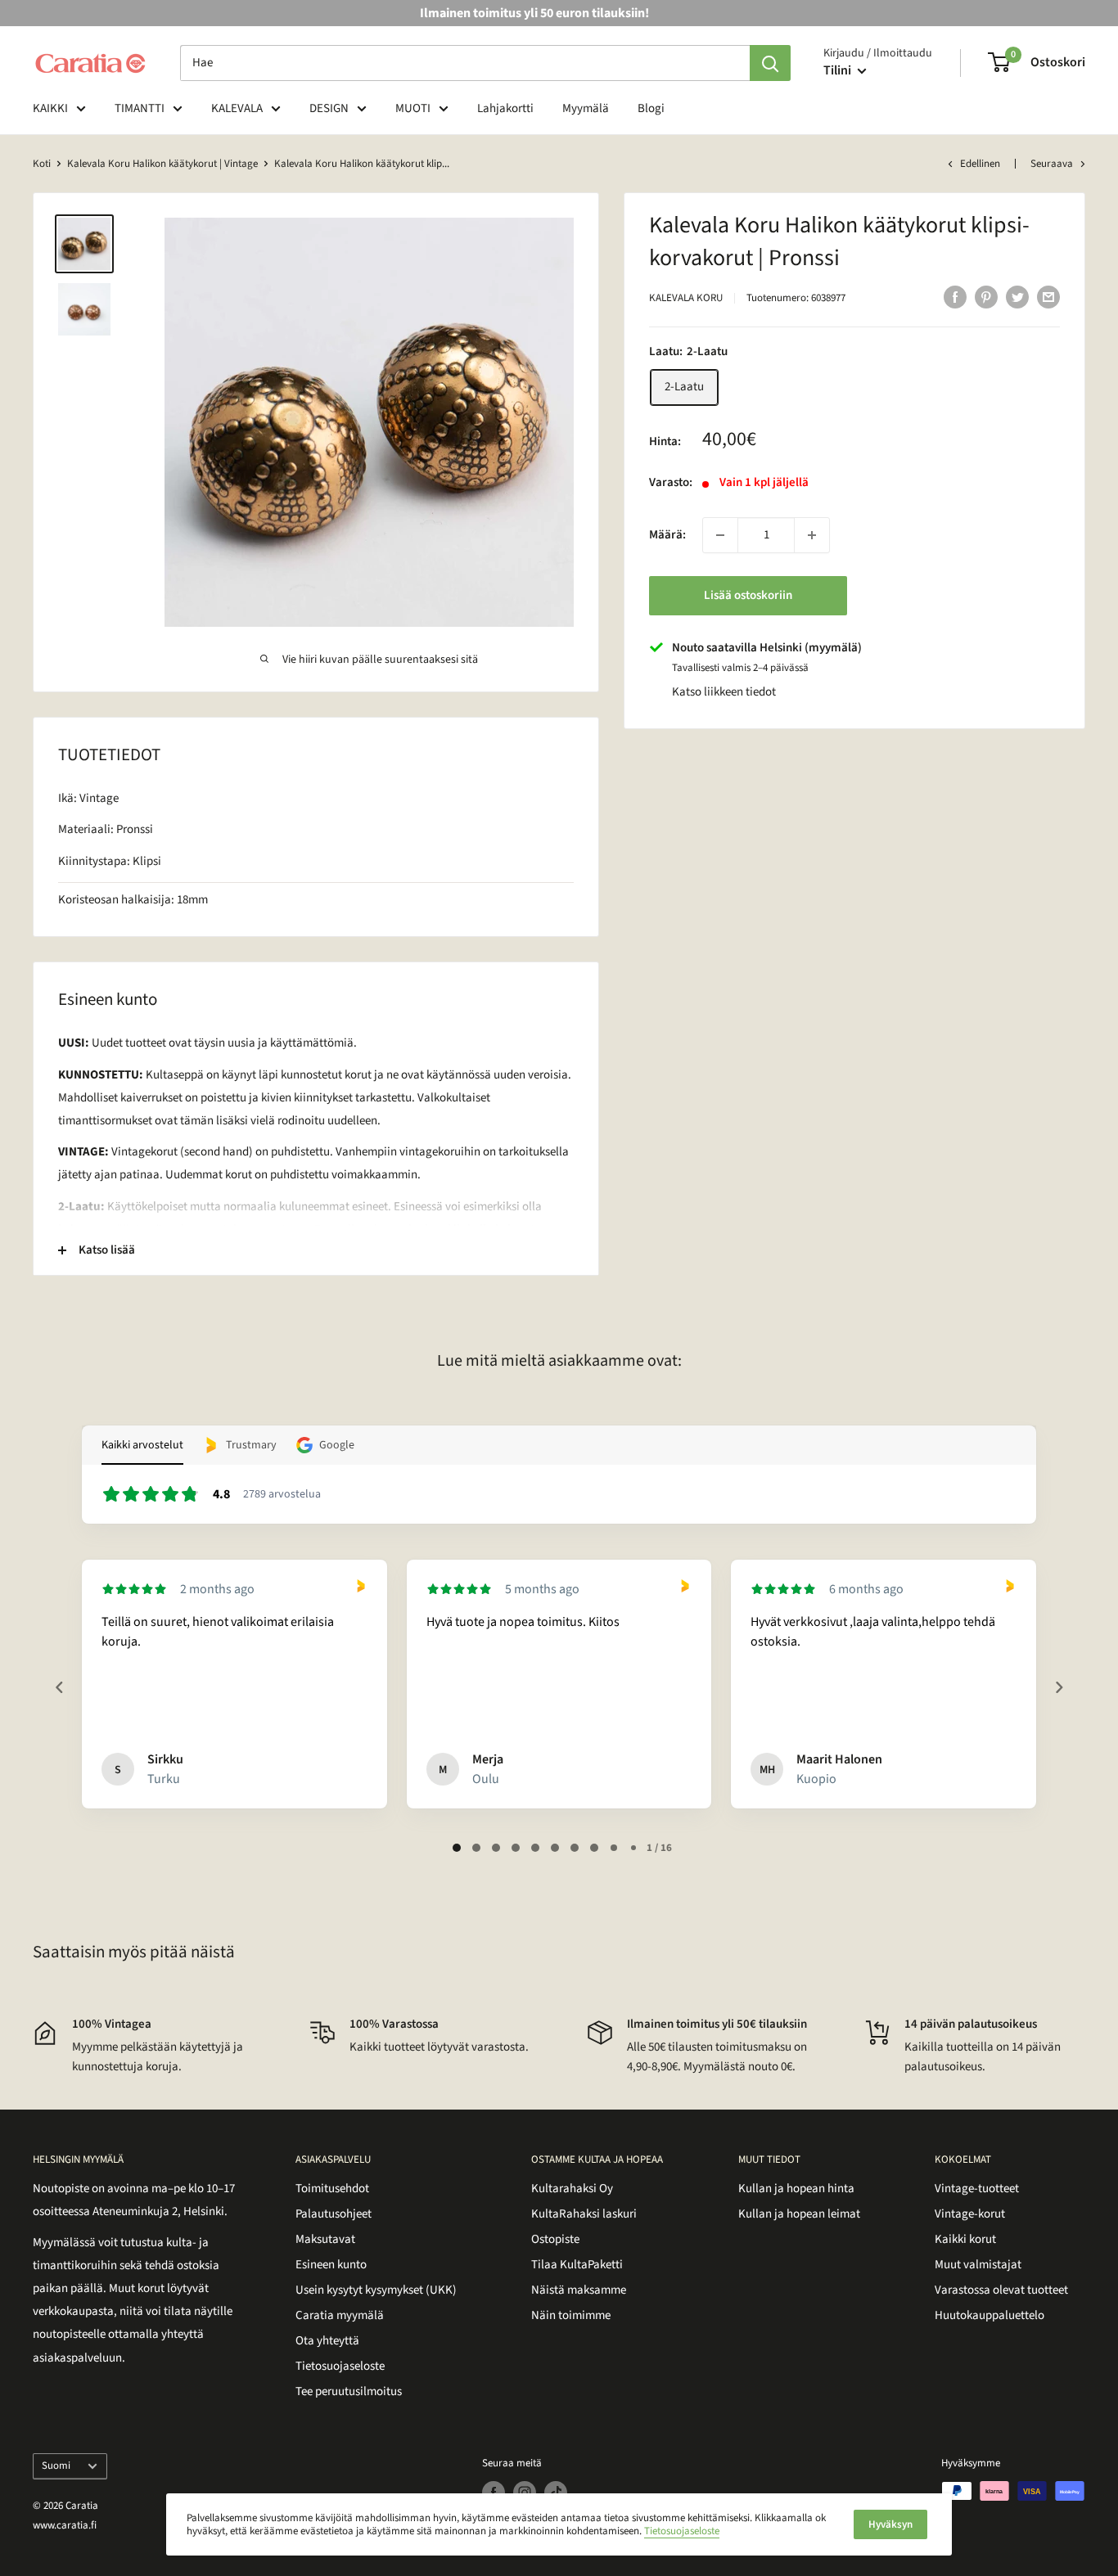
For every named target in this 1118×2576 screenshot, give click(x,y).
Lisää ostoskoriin (748, 595)
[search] (465, 63)
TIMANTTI (140, 108)
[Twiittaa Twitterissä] (1017, 296)
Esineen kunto (331, 2265)
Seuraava (1052, 164)
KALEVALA (237, 108)
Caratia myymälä (340, 2315)
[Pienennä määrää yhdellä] (720, 535)
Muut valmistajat (978, 2265)
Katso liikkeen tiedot (724, 692)
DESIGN (329, 108)
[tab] (457, 1848)
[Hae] (770, 63)
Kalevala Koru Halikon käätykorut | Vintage (162, 164)
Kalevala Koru (686, 298)
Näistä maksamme (579, 2290)
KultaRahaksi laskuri (584, 2214)
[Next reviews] (1058, 1687)
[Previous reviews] (59, 1687)
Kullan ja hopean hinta (796, 2189)
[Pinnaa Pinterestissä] (986, 296)
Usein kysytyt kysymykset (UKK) (376, 2290)
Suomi (56, 2466)
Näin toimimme (571, 2315)
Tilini (838, 70)
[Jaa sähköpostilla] (1048, 296)
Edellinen (980, 164)
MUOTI (413, 108)
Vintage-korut (970, 2214)
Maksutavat (325, 2239)
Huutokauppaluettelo (990, 2315)
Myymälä (586, 108)
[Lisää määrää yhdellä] (812, 535)
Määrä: (667, 535)
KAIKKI (50, 108)
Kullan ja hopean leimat (799, 2214)
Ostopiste (555, 2239)
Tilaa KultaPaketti (577, 2265)
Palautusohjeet (334, 2214)
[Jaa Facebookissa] (955, 296)
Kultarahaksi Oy (572, 2189)
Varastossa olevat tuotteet (1001, 2290)
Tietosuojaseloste (340, 2366)
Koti (42, 164)
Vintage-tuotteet (977, 2189)
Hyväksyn (890, 2524)
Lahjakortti (505, 108)
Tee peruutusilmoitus (349, 2391)
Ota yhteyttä (327, 2341)
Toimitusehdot (332, 2189)
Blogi (651, 108)
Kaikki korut (965, 2239)
